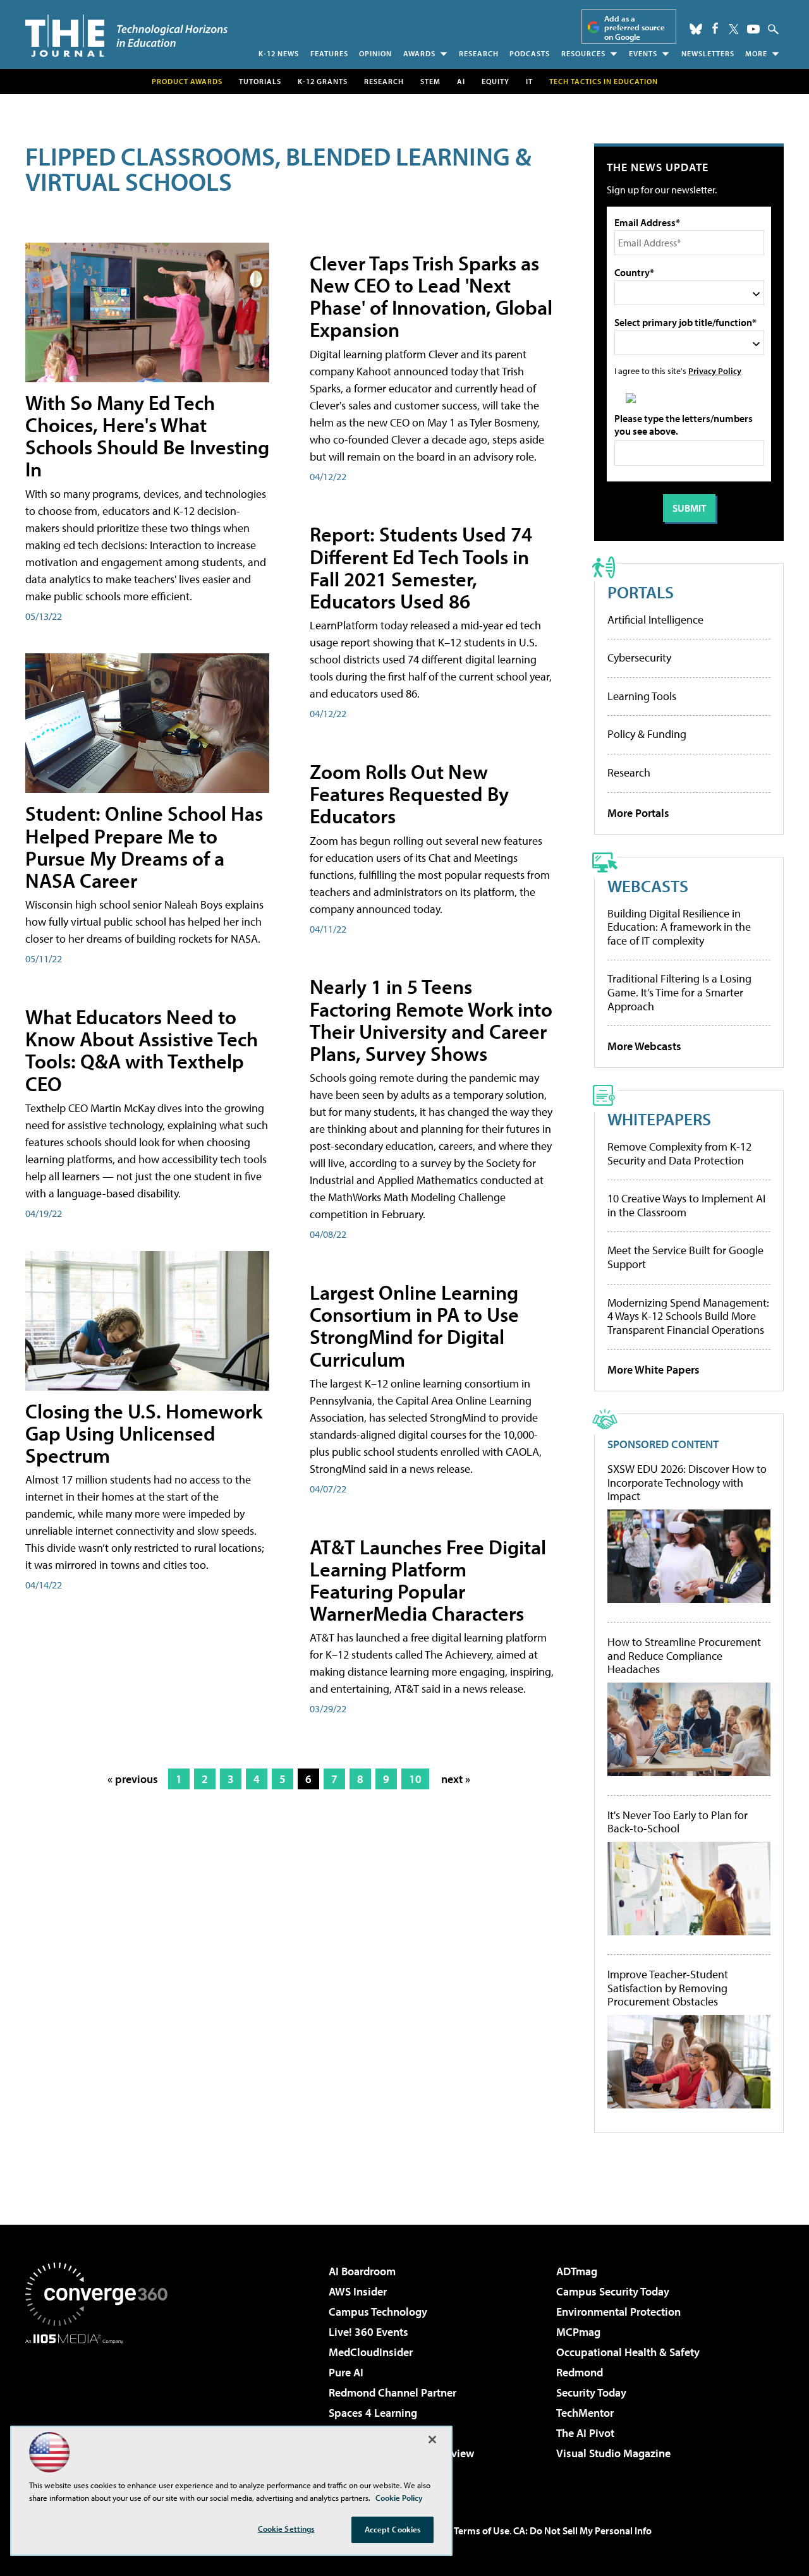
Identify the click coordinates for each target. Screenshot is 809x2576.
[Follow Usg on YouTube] (753, 29)
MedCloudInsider (371, 2352)
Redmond (580, 2372)
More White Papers (654, 1370)
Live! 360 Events (368, 2332)
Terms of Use (482, 2531)
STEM (430, 81)
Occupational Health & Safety (628, 2352)
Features (329, 53)
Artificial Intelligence (655, 620)
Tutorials (260, 81)
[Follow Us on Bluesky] (696, 29)
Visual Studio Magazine (613, 2453)
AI (461, 81)
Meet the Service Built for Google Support (685, 1257)
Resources (583, 53)
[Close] (432, 2440)
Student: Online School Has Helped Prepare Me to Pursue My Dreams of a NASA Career (144, 847)
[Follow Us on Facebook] (715, 28)
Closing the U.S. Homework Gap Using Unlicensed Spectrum (144, 1433)
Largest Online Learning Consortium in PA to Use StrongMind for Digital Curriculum (414, 1326)
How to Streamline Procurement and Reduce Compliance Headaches (684, 1656)
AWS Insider (358, 2291)
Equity (496, 81)
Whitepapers (659, 1119)
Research (479, 53)
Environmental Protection (618, 2312)
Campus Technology (378, 2312)
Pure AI (346, 2372)
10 (415, 1779)
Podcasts (530, 53)
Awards (419, 53)
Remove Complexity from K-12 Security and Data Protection (679, 1153)
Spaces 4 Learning (373, 2413)
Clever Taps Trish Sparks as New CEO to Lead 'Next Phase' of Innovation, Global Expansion (431, 296)
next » (456, 1779)
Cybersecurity (639, 657)
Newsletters (708, 53)
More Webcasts (644, 1046)
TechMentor (585, 2413)
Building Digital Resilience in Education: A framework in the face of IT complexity (679, 927)
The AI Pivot (585, 2433)
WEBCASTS (648, 886)
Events (643, 53)
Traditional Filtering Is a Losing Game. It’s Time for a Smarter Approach (679, 992)
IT (529, 81)
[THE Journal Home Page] (126, 36)
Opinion (375, 53)
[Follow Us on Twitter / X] (734, 29)
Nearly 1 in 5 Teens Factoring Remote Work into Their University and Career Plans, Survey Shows (431, 1020)
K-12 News (279, 53)
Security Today (591, 2392)
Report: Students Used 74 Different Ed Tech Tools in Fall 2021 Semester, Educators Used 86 (421, 567)
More (756, 53)
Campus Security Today (613, 2291)
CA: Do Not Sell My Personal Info (582, 2531)
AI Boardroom (362, 2271)
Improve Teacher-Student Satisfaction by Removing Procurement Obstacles (668, 1988)
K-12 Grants (323, 81)
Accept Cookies (393, 2529)
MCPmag (578, 2332)
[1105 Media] (101, 2409)
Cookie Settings (286, 2529)
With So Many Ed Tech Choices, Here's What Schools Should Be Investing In (147, 436)
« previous (133, 1779)
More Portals (638, 813)
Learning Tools (642, 696)
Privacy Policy (715, 371)
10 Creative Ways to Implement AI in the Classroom (686, 1205)
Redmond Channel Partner (392, 2392)
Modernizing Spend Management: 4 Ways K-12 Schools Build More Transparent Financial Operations (688, 1316)
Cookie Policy (399, 2498)
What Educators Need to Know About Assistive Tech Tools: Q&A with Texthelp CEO (142, 1050)
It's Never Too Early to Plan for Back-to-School (678, 1822)
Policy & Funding (647, 734)
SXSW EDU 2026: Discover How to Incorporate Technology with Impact (687, 1483)
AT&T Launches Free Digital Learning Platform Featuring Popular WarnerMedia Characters (428, 1580)
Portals (641, 592)
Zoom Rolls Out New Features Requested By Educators (409, 794)
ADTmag (577, 2271)
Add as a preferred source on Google (635, 27)
